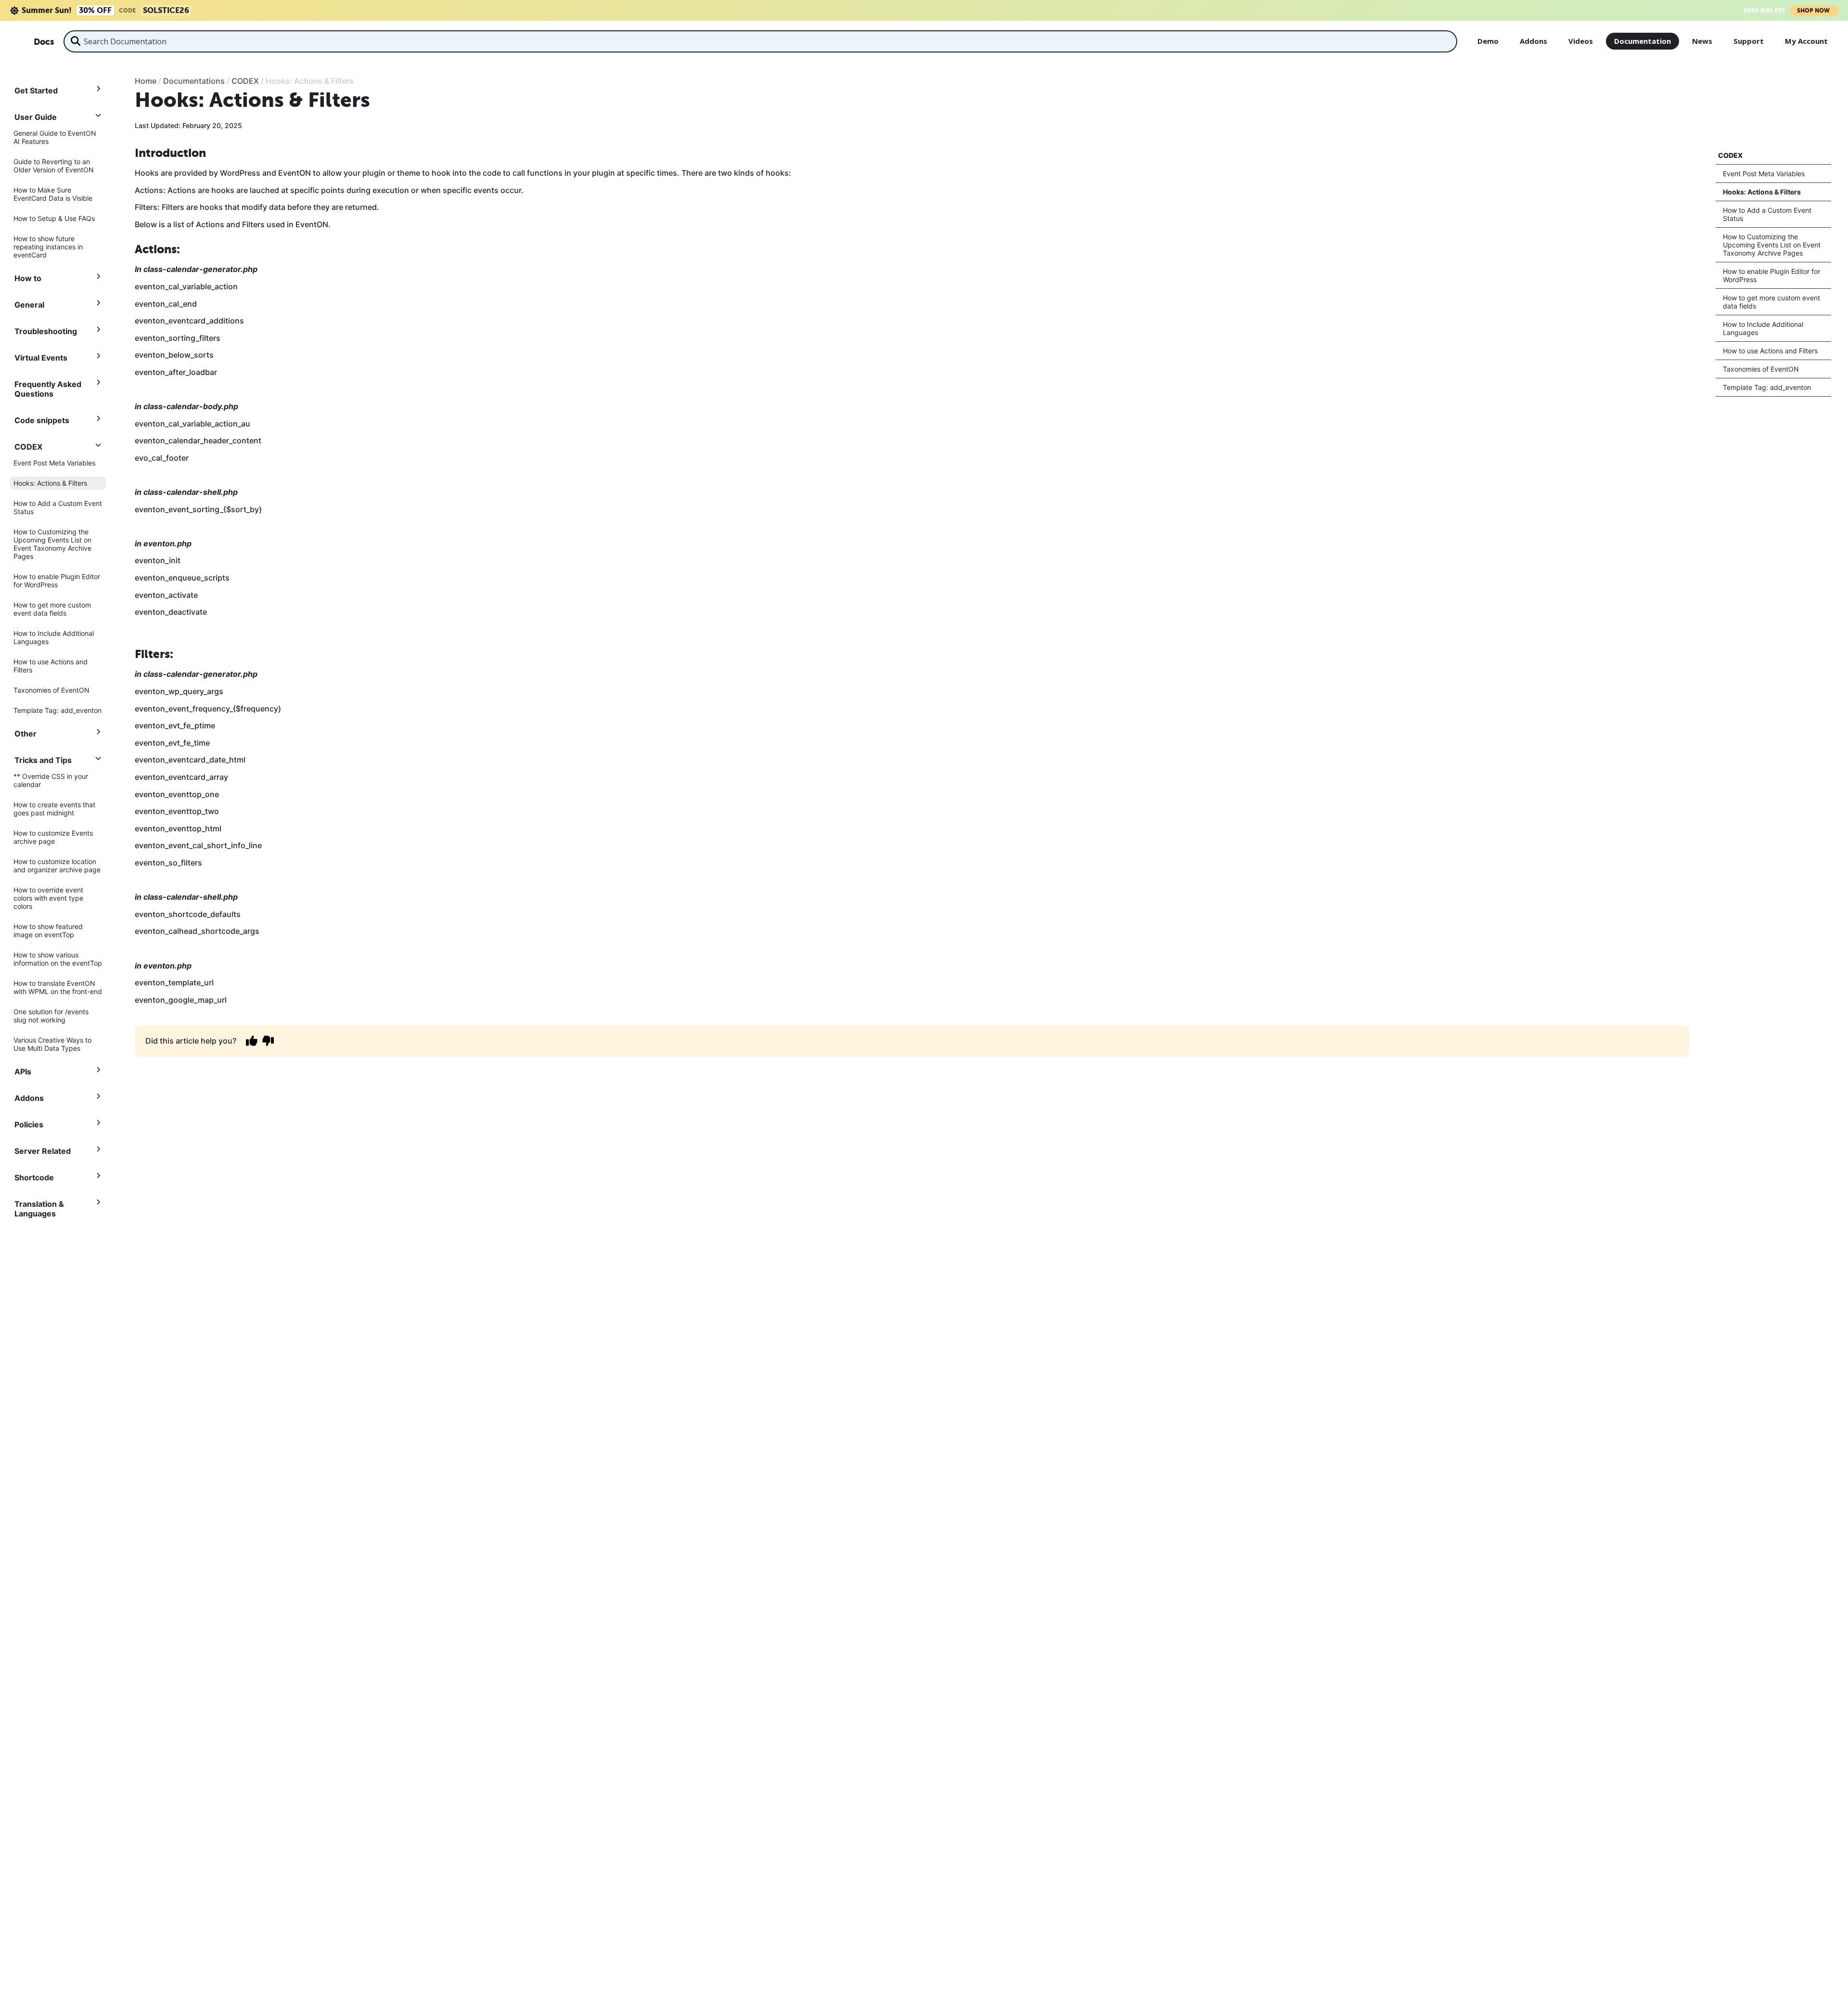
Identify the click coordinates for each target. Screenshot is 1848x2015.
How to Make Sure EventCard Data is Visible (53, 194)
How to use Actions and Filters (51, 666)
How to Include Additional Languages (54, 637)
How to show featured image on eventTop (48, 930)
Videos (1581, 41)
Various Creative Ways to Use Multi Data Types (52, 1044)
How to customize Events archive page (53, 837)
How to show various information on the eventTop (58, 959)
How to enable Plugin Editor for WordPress (57, 581)
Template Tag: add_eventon (58, 710)
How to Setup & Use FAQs (54, 218)
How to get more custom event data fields (52, 609)
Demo (1488, 41)
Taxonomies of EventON (51, 690)
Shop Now (1814, 11)
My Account (1806, 41)
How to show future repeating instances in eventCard (48, 247)
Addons (1534, 41)
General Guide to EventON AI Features (55, 137)
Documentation (1643, 41)
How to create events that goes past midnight (54, 809)
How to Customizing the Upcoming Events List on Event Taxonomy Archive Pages (52, 544)
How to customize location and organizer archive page (57, 865)
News (1702, 41)
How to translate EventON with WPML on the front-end (58, 987)
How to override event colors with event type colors (48, 898)
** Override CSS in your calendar (51, 780)
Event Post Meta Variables (54, 463)
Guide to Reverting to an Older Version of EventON (54, 166)
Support (1749, 41)
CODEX (1730, 155)
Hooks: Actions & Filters (50, 483)
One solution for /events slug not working (51, 1016)
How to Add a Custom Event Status (58, 507)
